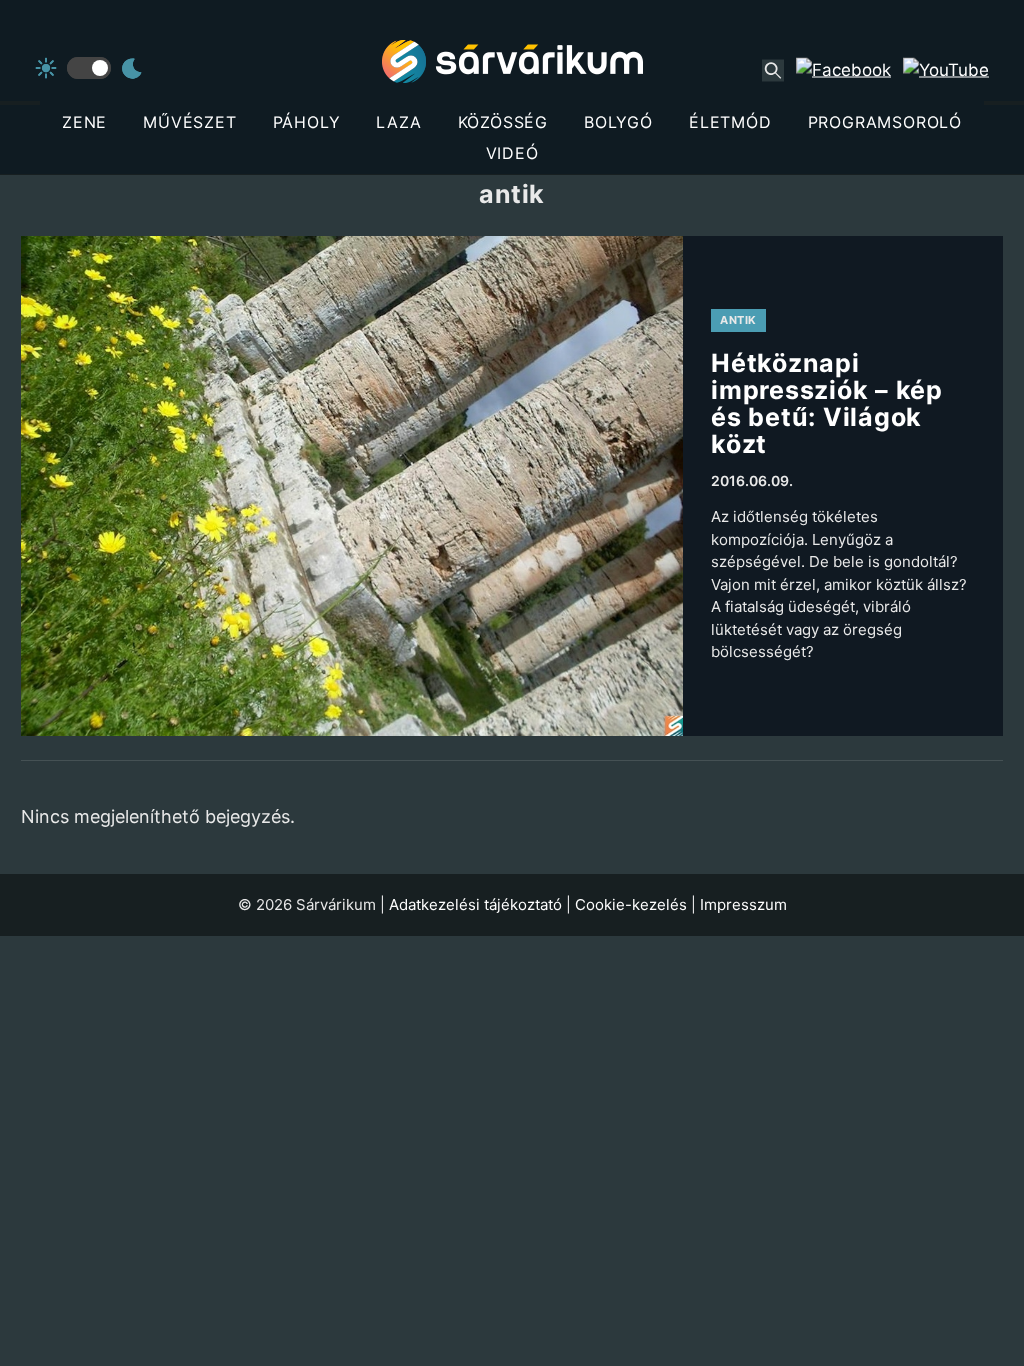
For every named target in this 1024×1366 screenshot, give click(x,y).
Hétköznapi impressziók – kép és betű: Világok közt (827, 403)
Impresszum (743, 904)
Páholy (307, 122)
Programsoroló (885, 122)
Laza (398, 122)
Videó (512, 153)
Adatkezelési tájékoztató (475, 904)
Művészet (189, 122)
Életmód (730, 122)
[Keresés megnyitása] (773, 70)
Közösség (503, 122)
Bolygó (618, 122)
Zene (84, 122)
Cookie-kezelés (631, 904)
